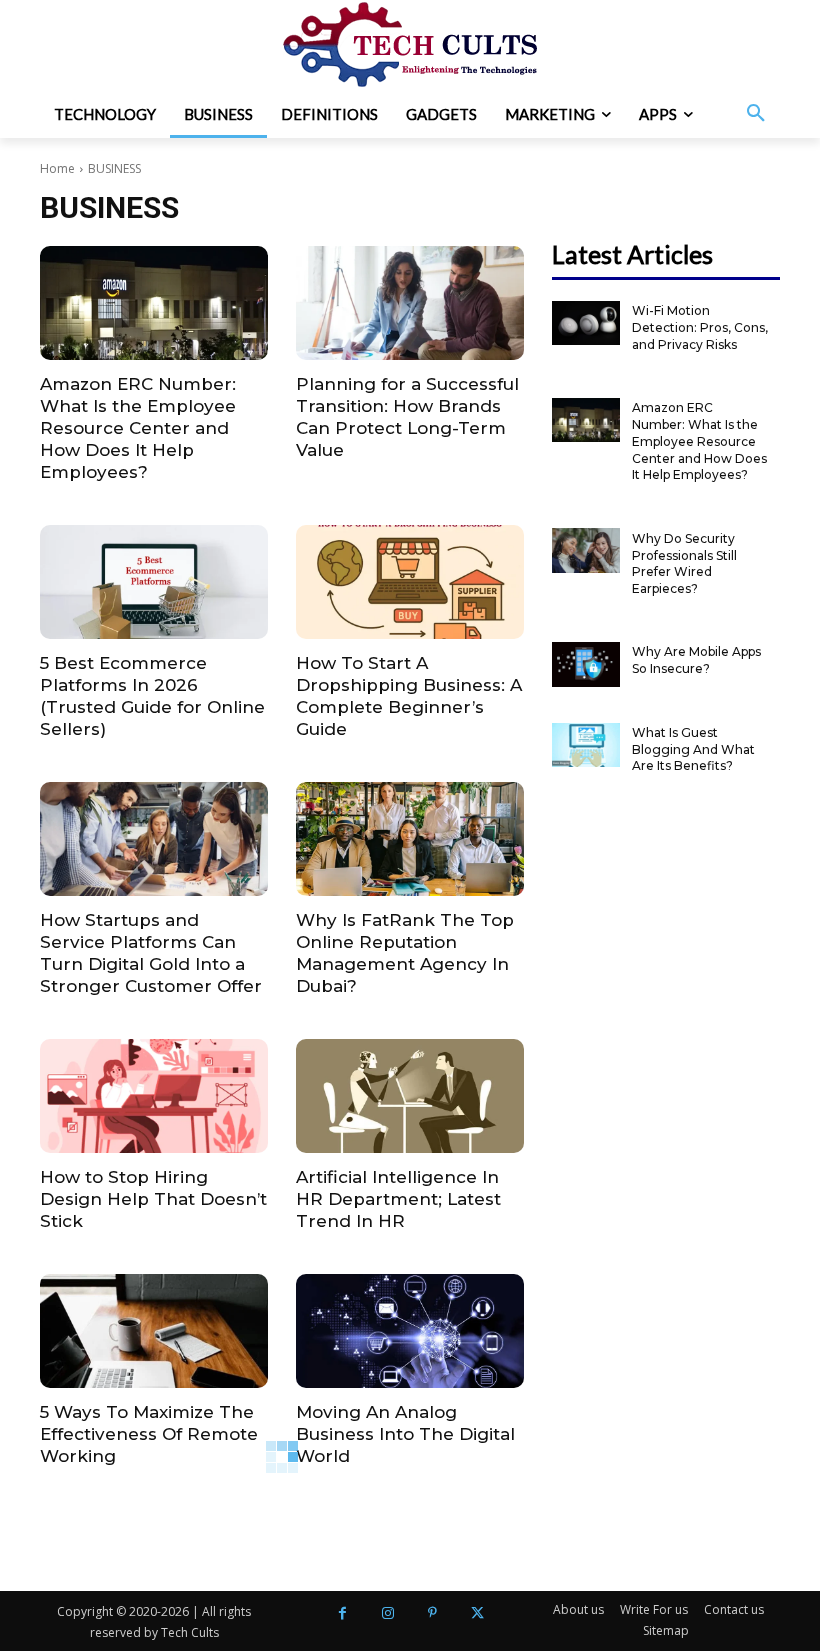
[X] (477, 1613)
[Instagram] (387, 1613)
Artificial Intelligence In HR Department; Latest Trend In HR (398, 1199)
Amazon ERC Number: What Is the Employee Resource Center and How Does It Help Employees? (138, 428)
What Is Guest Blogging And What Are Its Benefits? (693, 749)
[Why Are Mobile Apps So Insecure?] (586, 664)
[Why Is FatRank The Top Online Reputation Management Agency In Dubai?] (410, 839)
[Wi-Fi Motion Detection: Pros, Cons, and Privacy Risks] (586, 323)
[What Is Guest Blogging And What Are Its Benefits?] (586, 745)
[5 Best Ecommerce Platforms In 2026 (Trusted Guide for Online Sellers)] (154, 582)
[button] (756, 114)
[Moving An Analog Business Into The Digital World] (410, 1331)
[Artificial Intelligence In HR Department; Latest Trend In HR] (410, 1096)
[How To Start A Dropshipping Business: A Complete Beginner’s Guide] (410, 582)
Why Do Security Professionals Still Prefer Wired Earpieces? (684, 563)
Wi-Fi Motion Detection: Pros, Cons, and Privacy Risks (700, 327)
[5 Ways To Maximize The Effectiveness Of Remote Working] (154, 1331)
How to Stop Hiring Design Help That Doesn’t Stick (153, 1199)
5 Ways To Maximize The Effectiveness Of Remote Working (149, 1434)
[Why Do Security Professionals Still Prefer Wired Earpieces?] (586, 550)
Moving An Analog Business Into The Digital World (405, 1434)
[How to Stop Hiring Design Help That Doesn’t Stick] (154, 1096)
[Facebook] (342, 1613)
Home (57, 168)
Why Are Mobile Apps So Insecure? (696, 660)
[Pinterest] (432, 1613)
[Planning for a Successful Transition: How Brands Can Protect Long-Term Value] (410, 303)
